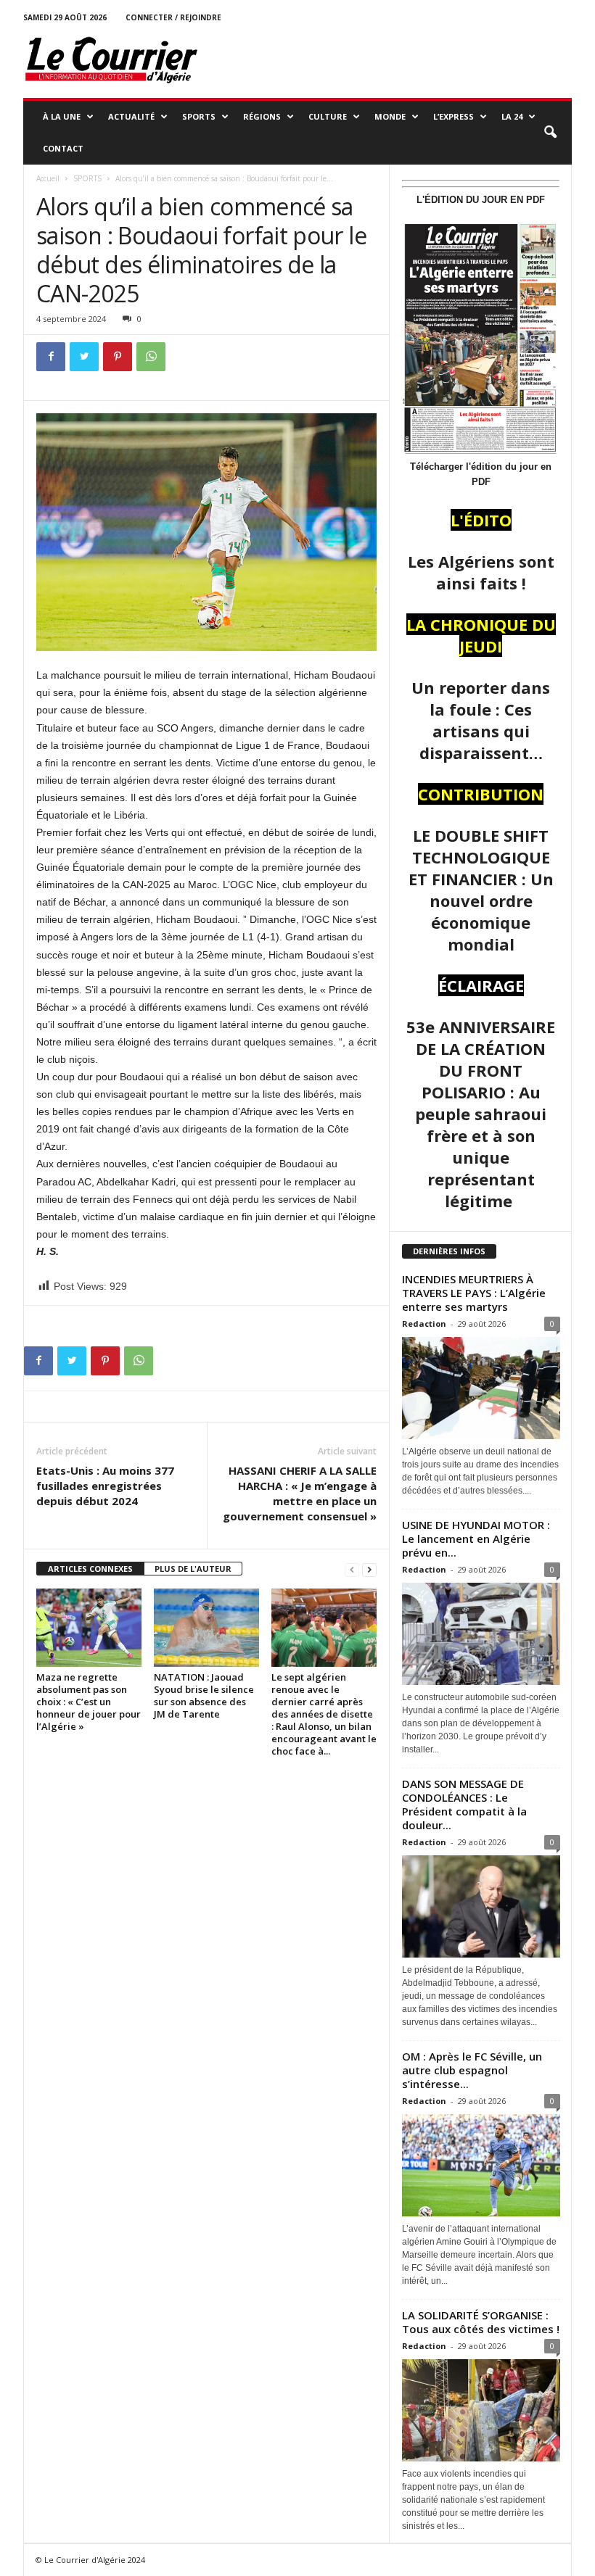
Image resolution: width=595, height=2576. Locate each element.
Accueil (48, 178)
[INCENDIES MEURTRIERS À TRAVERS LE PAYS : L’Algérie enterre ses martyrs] (481, 1388)
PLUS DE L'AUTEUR (193, 1569)
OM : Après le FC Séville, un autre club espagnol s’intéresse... (472, 2070)
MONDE (390, 116)
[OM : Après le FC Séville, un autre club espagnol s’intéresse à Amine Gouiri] (481, 2165)
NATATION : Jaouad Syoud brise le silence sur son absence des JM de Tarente (204, 1695)
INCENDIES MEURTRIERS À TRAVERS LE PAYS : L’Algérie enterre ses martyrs (474, 1293)
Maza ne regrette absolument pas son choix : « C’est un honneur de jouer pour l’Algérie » (89, 1702)
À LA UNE (62, 116)
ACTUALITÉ (131, 116)
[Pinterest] (118, 357)
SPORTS (199, 116)
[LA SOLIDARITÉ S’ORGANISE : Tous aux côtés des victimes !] (481, 2410)
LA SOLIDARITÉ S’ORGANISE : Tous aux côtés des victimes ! (481, 2322)
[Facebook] (51, 357)
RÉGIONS (262, 116)
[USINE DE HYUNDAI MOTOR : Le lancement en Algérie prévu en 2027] (481, 1634)
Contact (63, 148)
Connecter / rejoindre (173, 17)
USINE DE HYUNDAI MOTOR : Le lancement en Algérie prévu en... (476, 1538)
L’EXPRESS (454, 116)
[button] (550, 133)
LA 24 (512, 116)
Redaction (424, 1324)
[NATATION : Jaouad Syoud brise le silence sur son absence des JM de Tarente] (206, 1628)
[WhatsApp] (151, 357)
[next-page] (369, 1569)
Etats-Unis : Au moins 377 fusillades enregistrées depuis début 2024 (105, 1486)
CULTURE (328, 116)
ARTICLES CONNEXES (90, 1569)
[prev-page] (352, 1569)
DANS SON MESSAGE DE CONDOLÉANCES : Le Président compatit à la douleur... (464, 1804)
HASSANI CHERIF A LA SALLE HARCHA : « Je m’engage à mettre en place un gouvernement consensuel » (300, 1493)
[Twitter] (84, 357)
